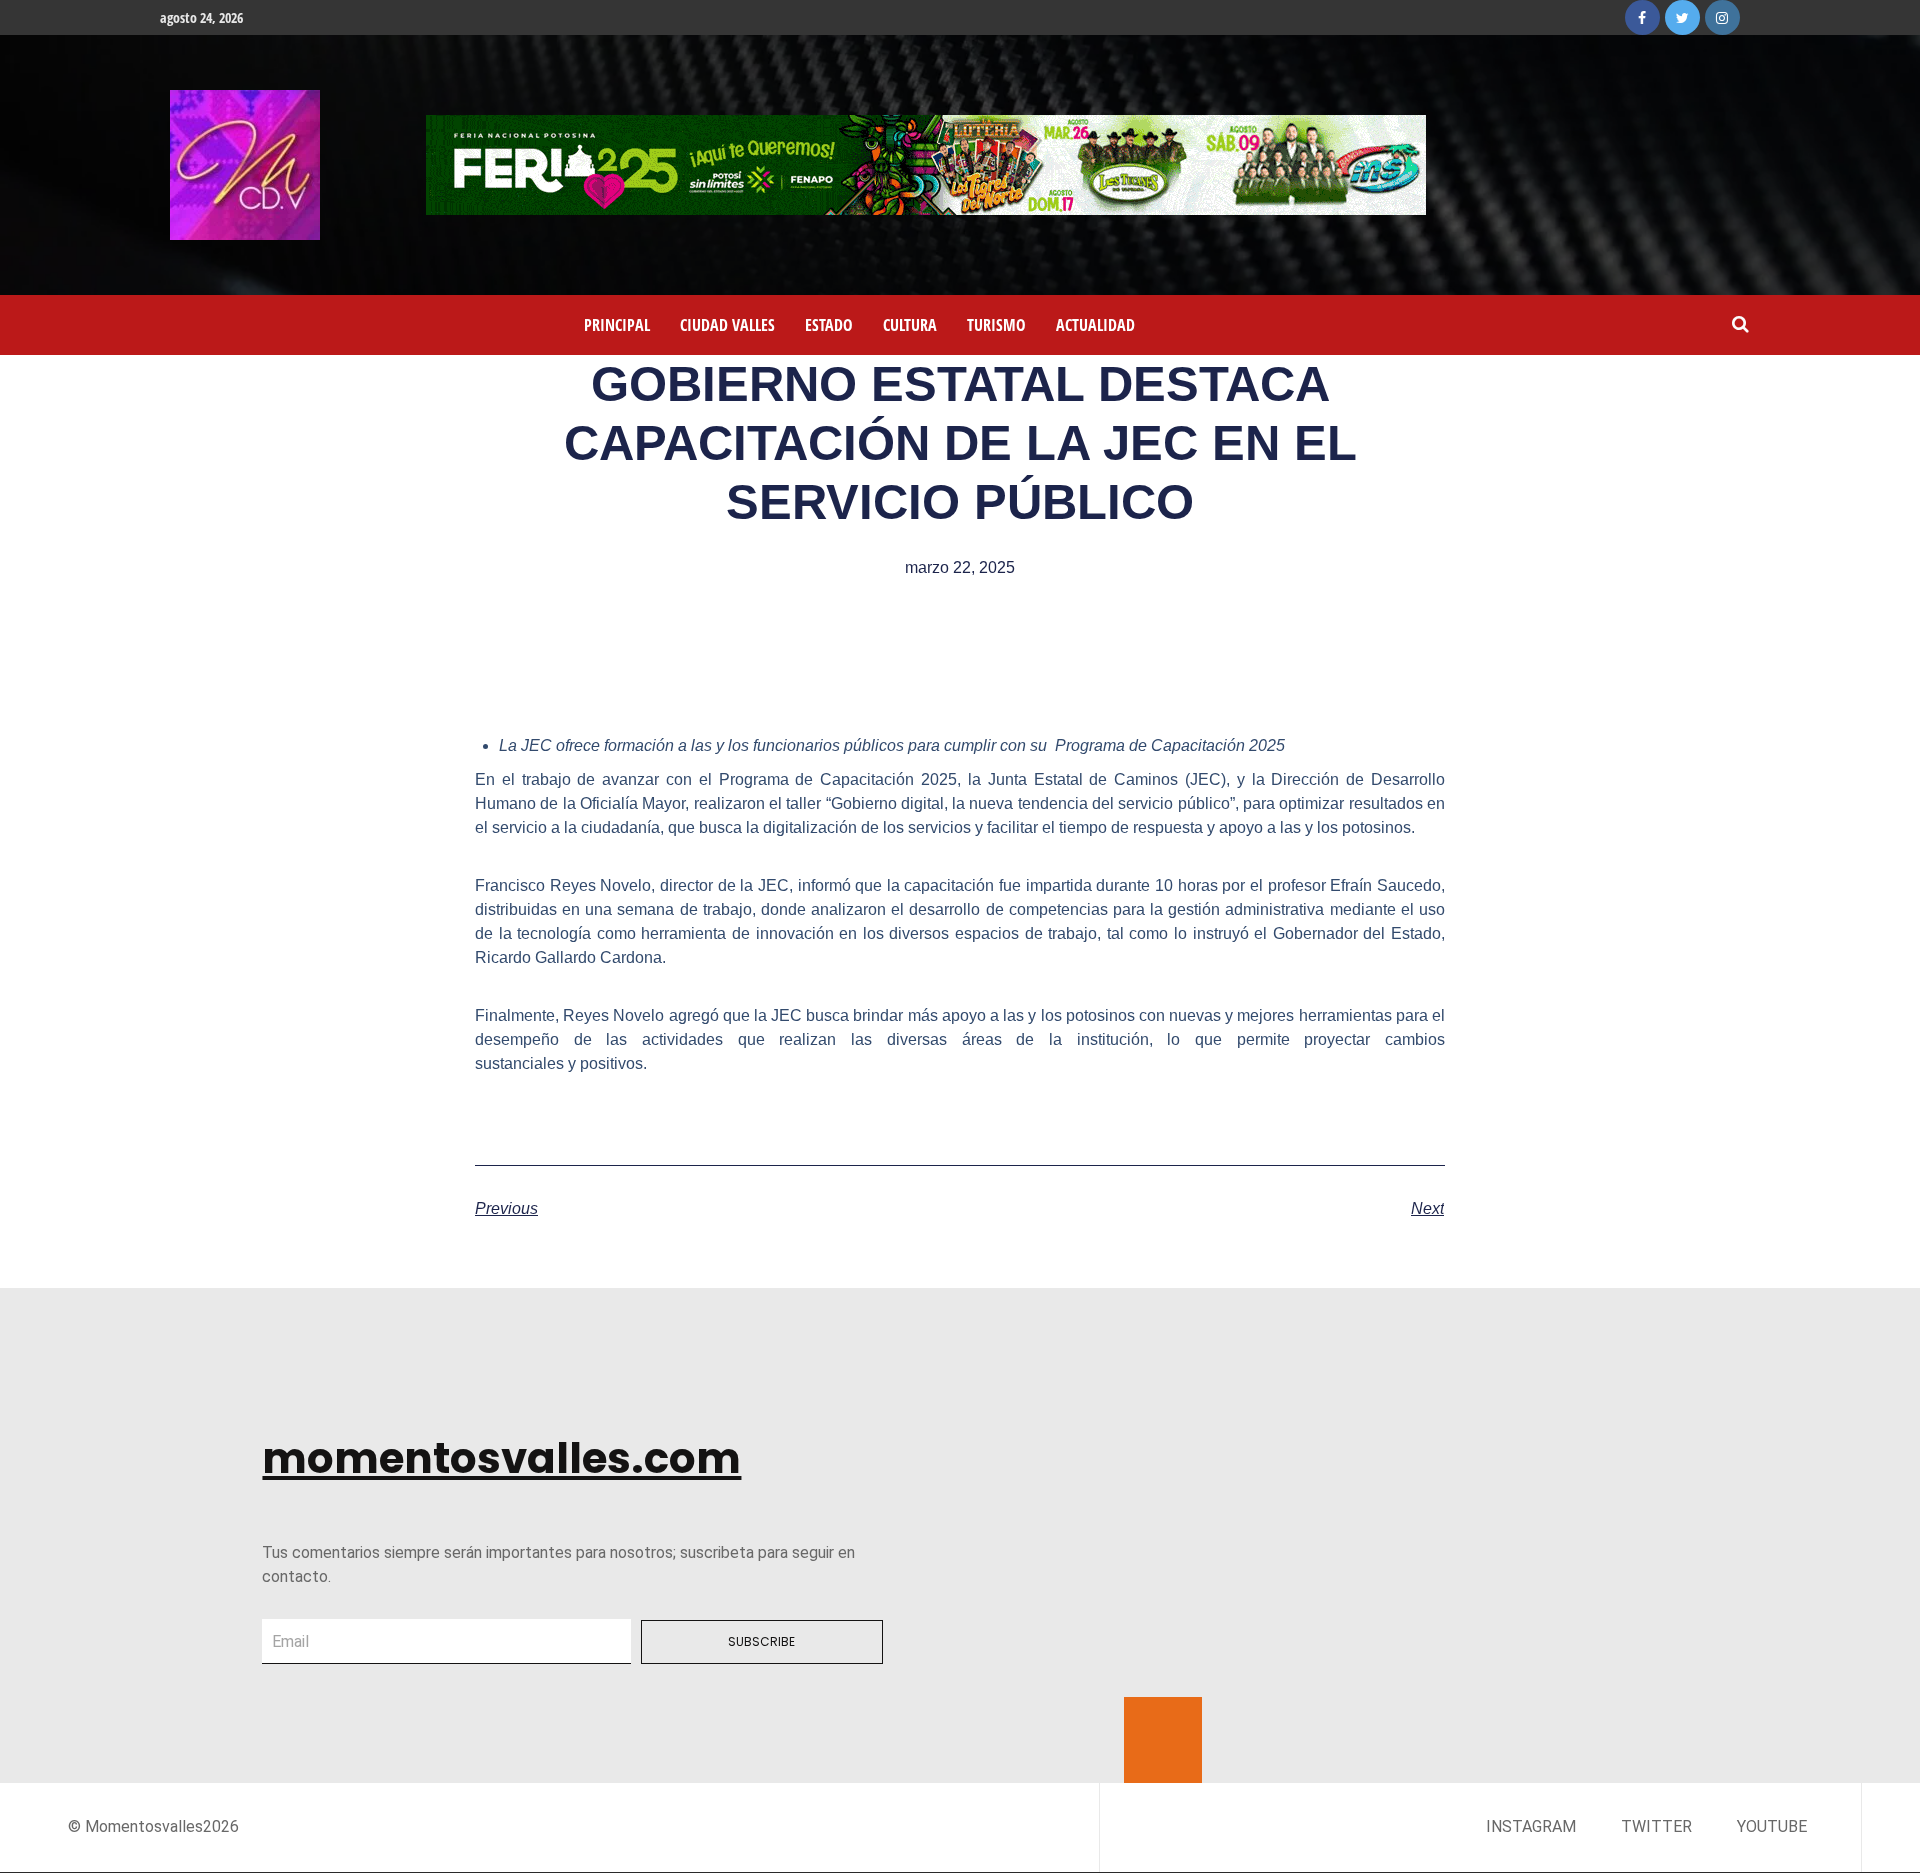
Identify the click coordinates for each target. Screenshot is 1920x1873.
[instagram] (1722, 17)
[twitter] (1682, 17)
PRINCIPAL (617, 325)
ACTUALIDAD (1095, 325)
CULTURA (910, 325)
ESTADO (829, 325)
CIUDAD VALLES (727, 325)
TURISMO (996, 325)
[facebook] (1642, 17)
